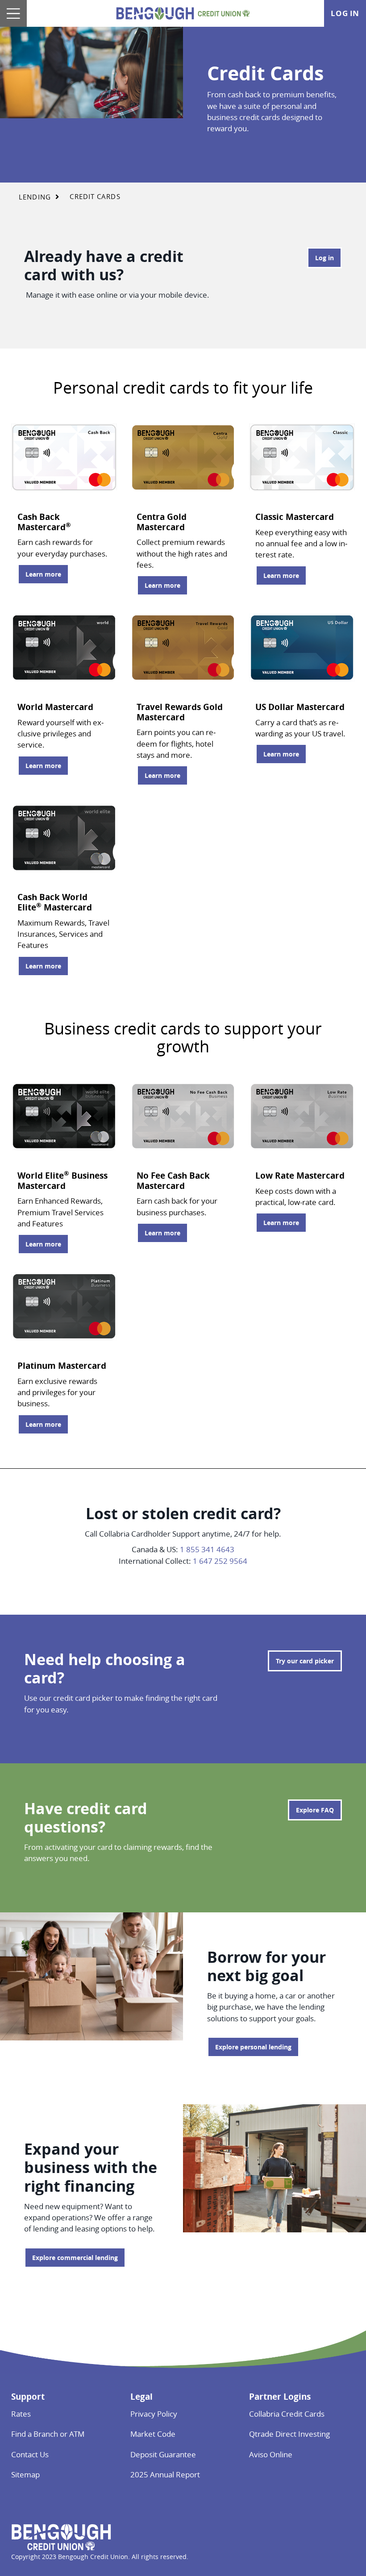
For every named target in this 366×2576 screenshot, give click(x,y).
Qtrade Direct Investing (289, 2434)
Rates (21, 2414)
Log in (320, 258)
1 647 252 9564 (220, 1561)
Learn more (39, 574)
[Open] (13, 13)
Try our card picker (305, 1661)
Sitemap (25, 2474)
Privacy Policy (154, 2414)
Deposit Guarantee (163, 2454)
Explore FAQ (315, 1810)
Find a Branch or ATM (48, 2434)
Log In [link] (345, 13)
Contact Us (30, 2454)
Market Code (153, 2434)
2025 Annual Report (165, 2474)
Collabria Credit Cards (287, 2414)
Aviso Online (271, 2454)
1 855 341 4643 (207, 1549)
